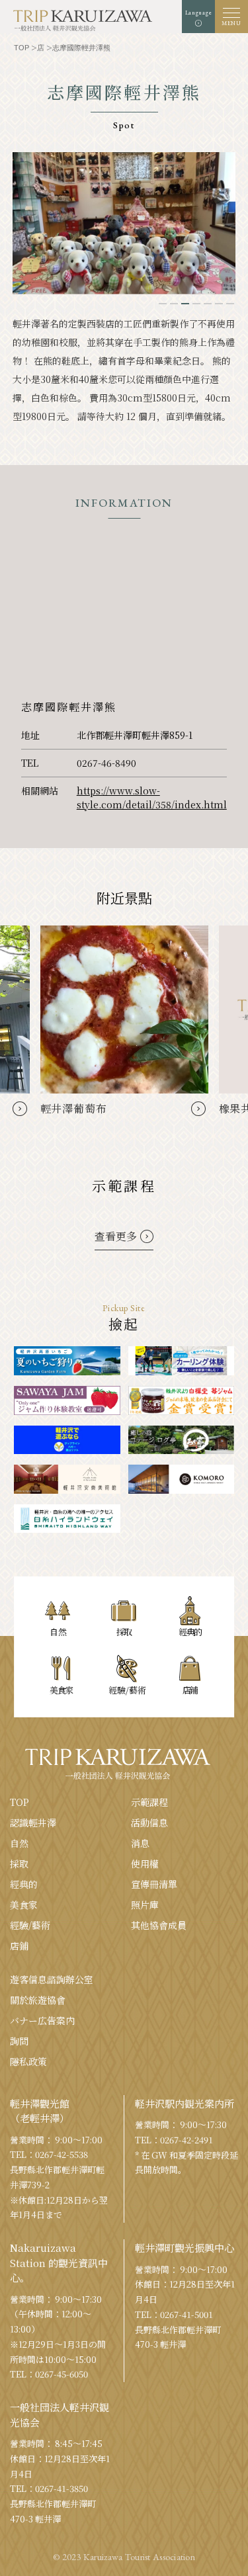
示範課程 (149, 1802)
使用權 (145, 1864)
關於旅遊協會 (38, 2000)
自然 (19, 1843)
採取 (19, 1864)
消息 (140, 1843)
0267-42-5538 (62, 2154)
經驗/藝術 (30, 1925)
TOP (20, 1802)
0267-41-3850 (62, 2488)
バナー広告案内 (42, 2020)
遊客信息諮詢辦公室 (52, 1979)
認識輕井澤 (33, 1823)
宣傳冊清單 (154, 1884)
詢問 (19, 2041)
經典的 (24, 1884)
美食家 (24, 1905)
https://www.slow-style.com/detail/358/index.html (152, 797)
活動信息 (149, 1823)
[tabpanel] (124, 223)
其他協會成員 (159, 1925)
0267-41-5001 (186, 2314)
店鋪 (19, 1946)
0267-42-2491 (186, 2140)
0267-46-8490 (106, 763)
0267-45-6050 (62, 2374)
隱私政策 (28, 2061)
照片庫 (145, 1905)
